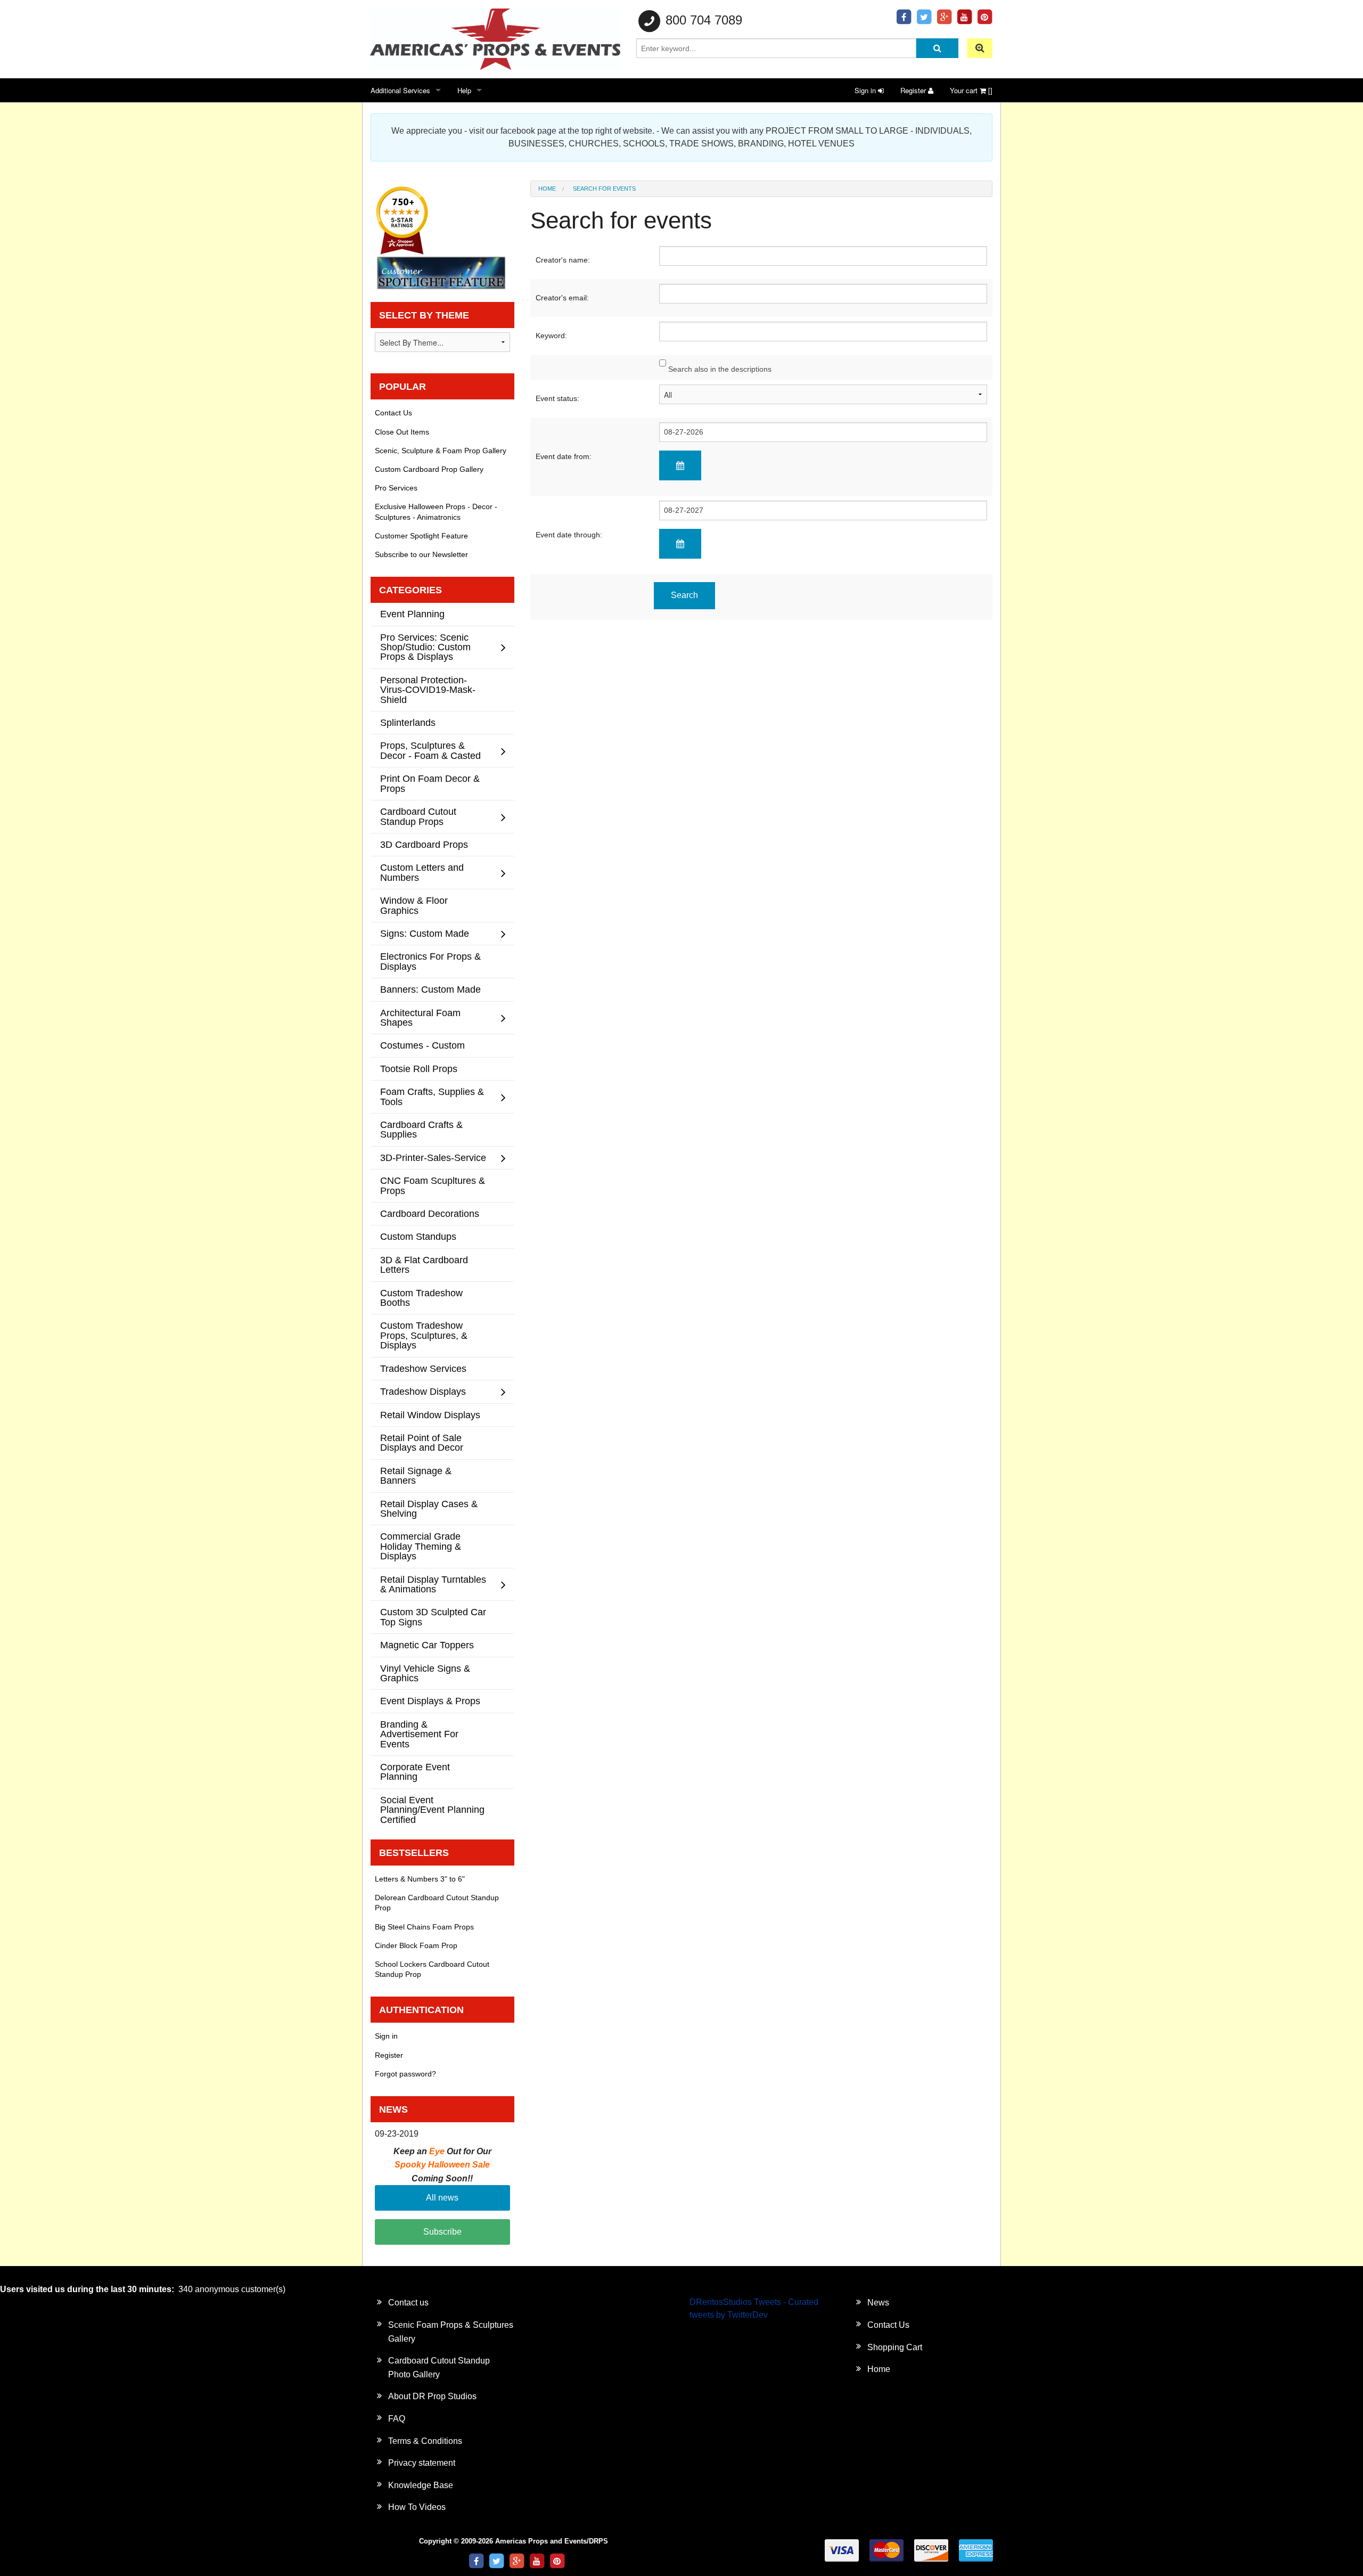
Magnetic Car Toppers (427, 1645)
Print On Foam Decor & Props (430, 783)
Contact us (408, 2303)
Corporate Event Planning (415, 1772)
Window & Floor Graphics (414, 905)
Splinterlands (408, 722)
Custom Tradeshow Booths (421, 1298)
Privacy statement (422, 2463)
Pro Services (396, 488)
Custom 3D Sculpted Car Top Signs (433, 1617)
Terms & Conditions (425, 2441)
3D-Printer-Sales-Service (433, 1158)
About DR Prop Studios (432, 2396)
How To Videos (417, 2507)
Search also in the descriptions (719, 369)
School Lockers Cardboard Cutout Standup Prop (432, 1969)
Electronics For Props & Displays (430, 961)
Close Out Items (402, 432)
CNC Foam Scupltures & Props (433, 1185)
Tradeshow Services (423, 1368)
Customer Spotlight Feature (421, 536)
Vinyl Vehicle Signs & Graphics (425, 1673)
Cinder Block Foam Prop (416, 1945)
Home (547, 189)
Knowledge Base (421, 2485)
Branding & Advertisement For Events (419, 1734)
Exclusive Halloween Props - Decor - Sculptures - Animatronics (436, 512)
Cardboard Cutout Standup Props (418, 816)
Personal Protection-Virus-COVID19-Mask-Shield (428, 690)
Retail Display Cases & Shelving (429, 1508)
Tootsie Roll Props (419, 1069)
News (878, 2303)
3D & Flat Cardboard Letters (424, 1265)
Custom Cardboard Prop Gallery (429, 469)
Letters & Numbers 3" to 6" (420, 1879)
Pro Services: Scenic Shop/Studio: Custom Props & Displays (425, 647)
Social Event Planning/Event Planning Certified (432, 1810)
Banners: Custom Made (430, 989)
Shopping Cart (895, 2347)
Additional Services (400, 90)
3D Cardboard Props (424, 844)
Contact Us (393, 413)
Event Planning (412, 614)
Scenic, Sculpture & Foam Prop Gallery (441, 451)
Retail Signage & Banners (416, 1475)
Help (464, 90)
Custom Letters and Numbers (422, 872)
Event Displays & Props (430, 1701)
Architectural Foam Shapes (420, 1017)
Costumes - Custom (422, 1045)
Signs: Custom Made (425, 933)
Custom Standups (418, 1236)
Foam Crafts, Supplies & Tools (432, 1096)
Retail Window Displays (430, 1415)
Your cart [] (971, 90)
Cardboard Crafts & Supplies (421, 1129)
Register (914, 90)
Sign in (866, 90)
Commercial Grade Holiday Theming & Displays (421, 1546)
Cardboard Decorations (430, 1213)
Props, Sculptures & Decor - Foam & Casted (430, 750)
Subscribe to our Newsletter (421, 554)
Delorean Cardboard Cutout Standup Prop (437, 1903)
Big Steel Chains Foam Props (424, 1927)
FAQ (397, 2419)
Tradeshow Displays (423, 1391)
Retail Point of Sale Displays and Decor (422, 1442)
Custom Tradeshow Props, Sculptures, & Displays (424, 1335)
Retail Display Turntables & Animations (433, 1584)
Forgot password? (405, 2074)
